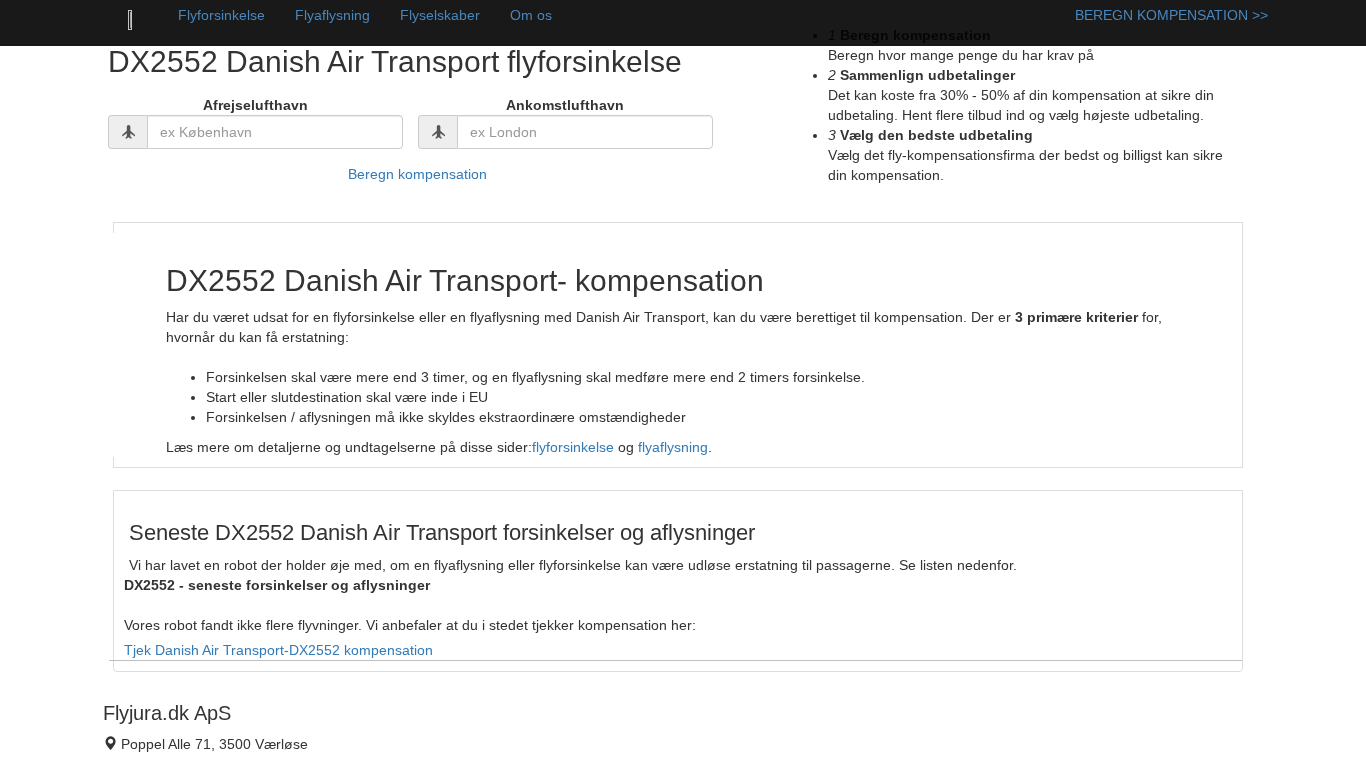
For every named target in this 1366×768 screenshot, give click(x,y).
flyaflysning (673, 447)
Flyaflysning (332, 15)
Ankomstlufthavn (565, 105)
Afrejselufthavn (255, 105)
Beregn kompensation (417, 174)
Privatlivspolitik (445, 752)
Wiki (412, 712)
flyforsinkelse (573, 447)
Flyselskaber (440, 15)
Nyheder (426, 732)
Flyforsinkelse (221, 15)
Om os (531, 15)
